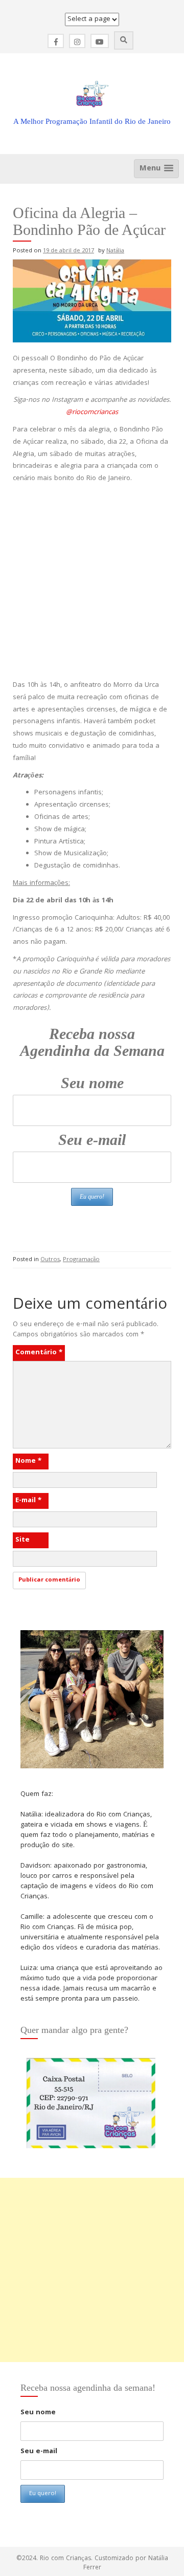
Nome (28, 1461)
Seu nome (92, 1083)
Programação (81, 1260)
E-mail (28, 1501)
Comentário (39, 1353)
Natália (115, 251)
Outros (50, 1260)
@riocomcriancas (92, 413)
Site (22, 1540)
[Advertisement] (92, 582)
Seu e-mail (92, 1140)
